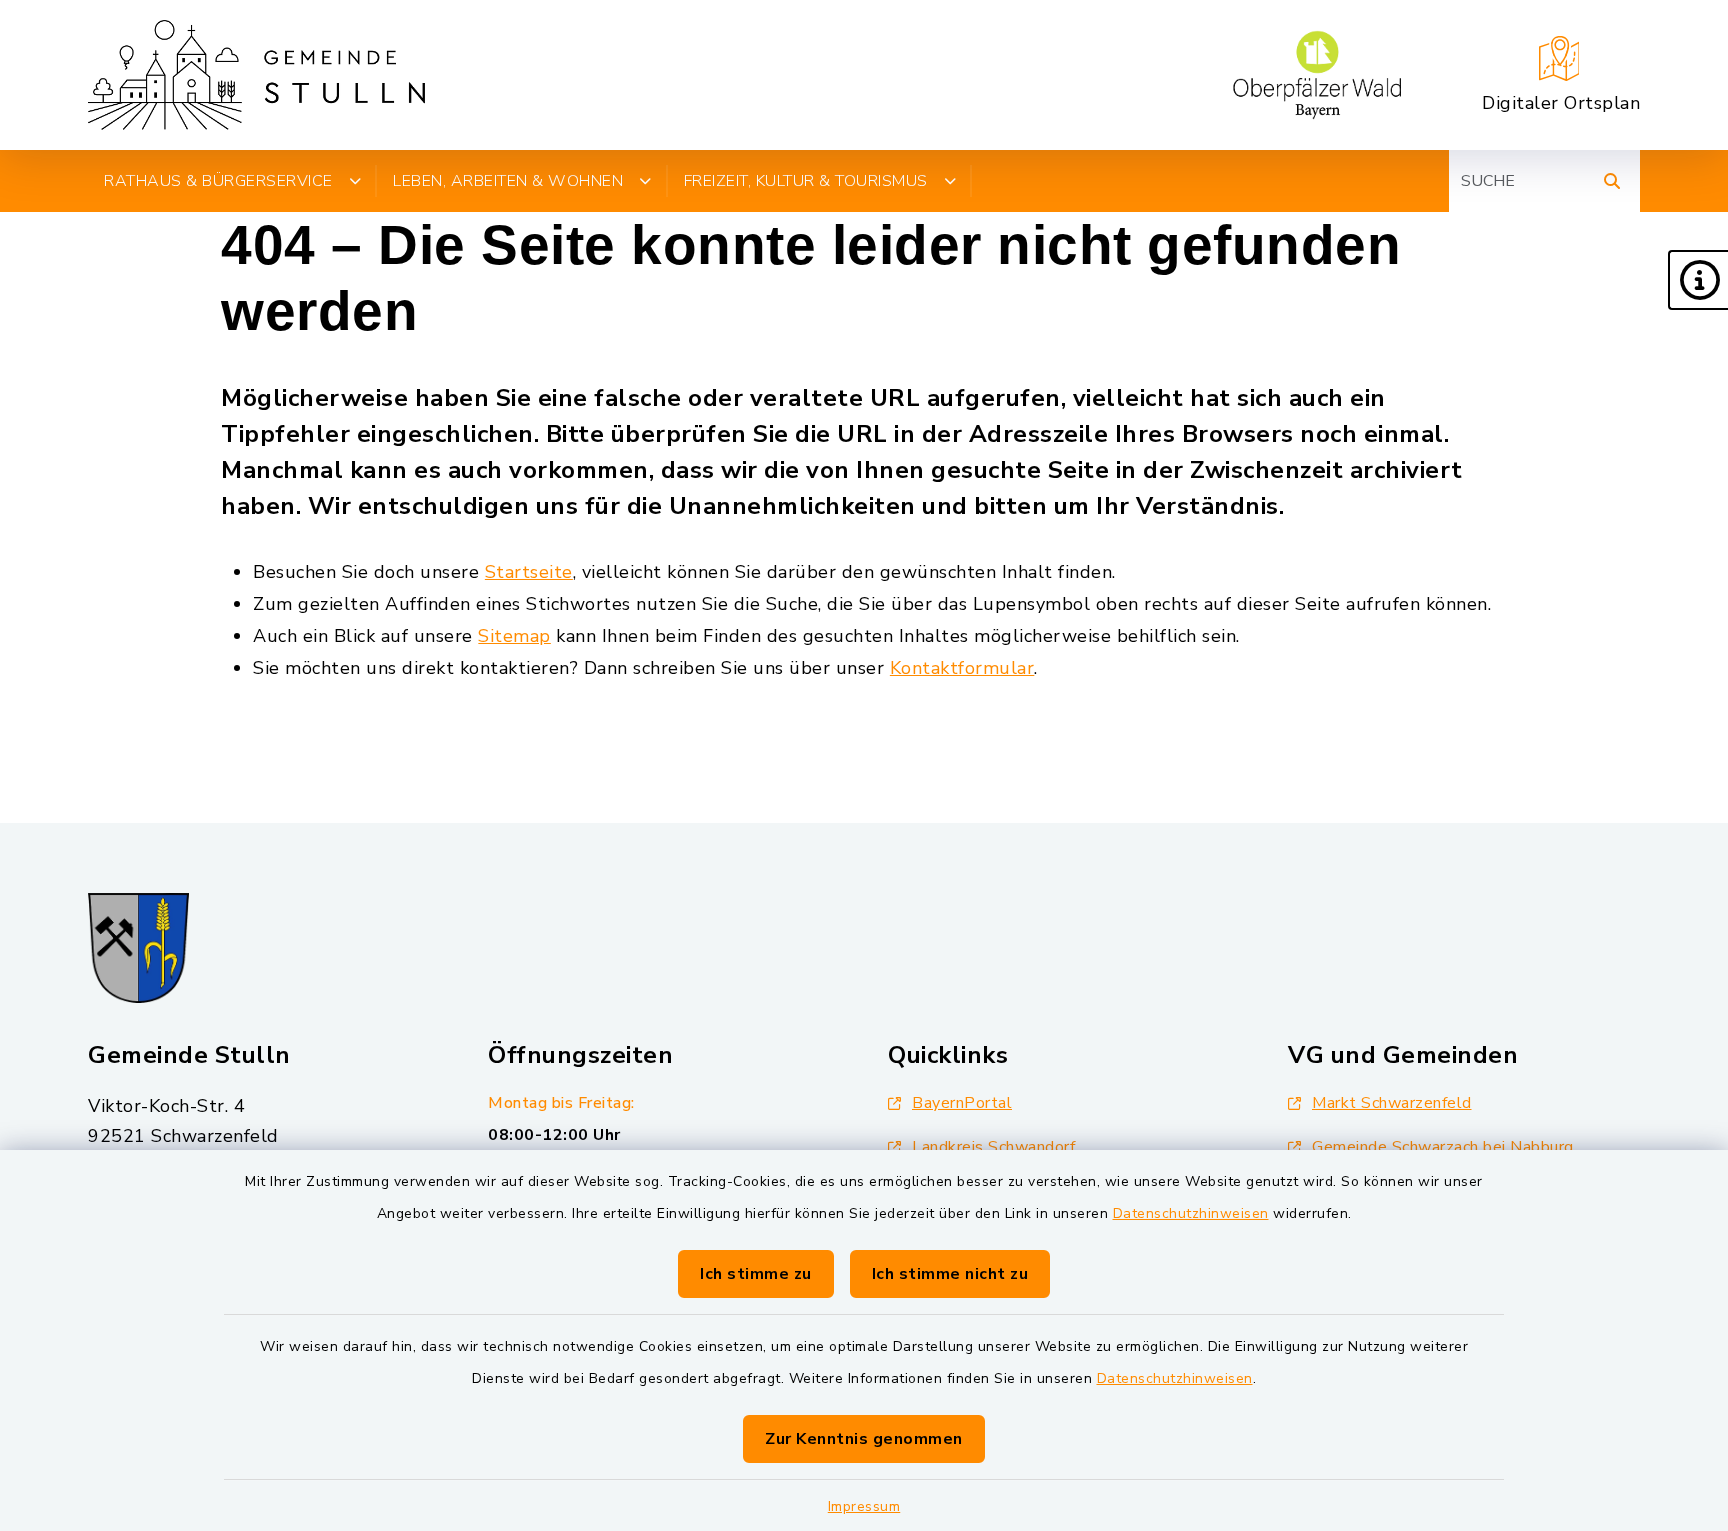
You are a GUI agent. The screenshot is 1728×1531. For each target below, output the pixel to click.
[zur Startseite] (256, 75)
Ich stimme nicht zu (950, 1274)
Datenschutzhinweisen (1191, 1213)
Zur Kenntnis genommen (864, 1439)
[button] (1698, 280)
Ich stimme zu (756, 1274)
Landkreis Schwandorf (993, 1147)
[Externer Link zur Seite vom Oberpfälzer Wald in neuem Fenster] (1317, 75)
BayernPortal (962, 1103)
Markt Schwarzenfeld (1392, 1103)
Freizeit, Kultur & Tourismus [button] (806, 181)
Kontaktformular (962, 668)
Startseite (529, 572)
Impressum (864, 1506)
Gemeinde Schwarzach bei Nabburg (1443, 1147)
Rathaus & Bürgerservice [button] (218, 181)
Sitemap (514, 636)
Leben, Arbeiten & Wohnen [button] (508, 181)
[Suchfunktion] (1612, 181)
